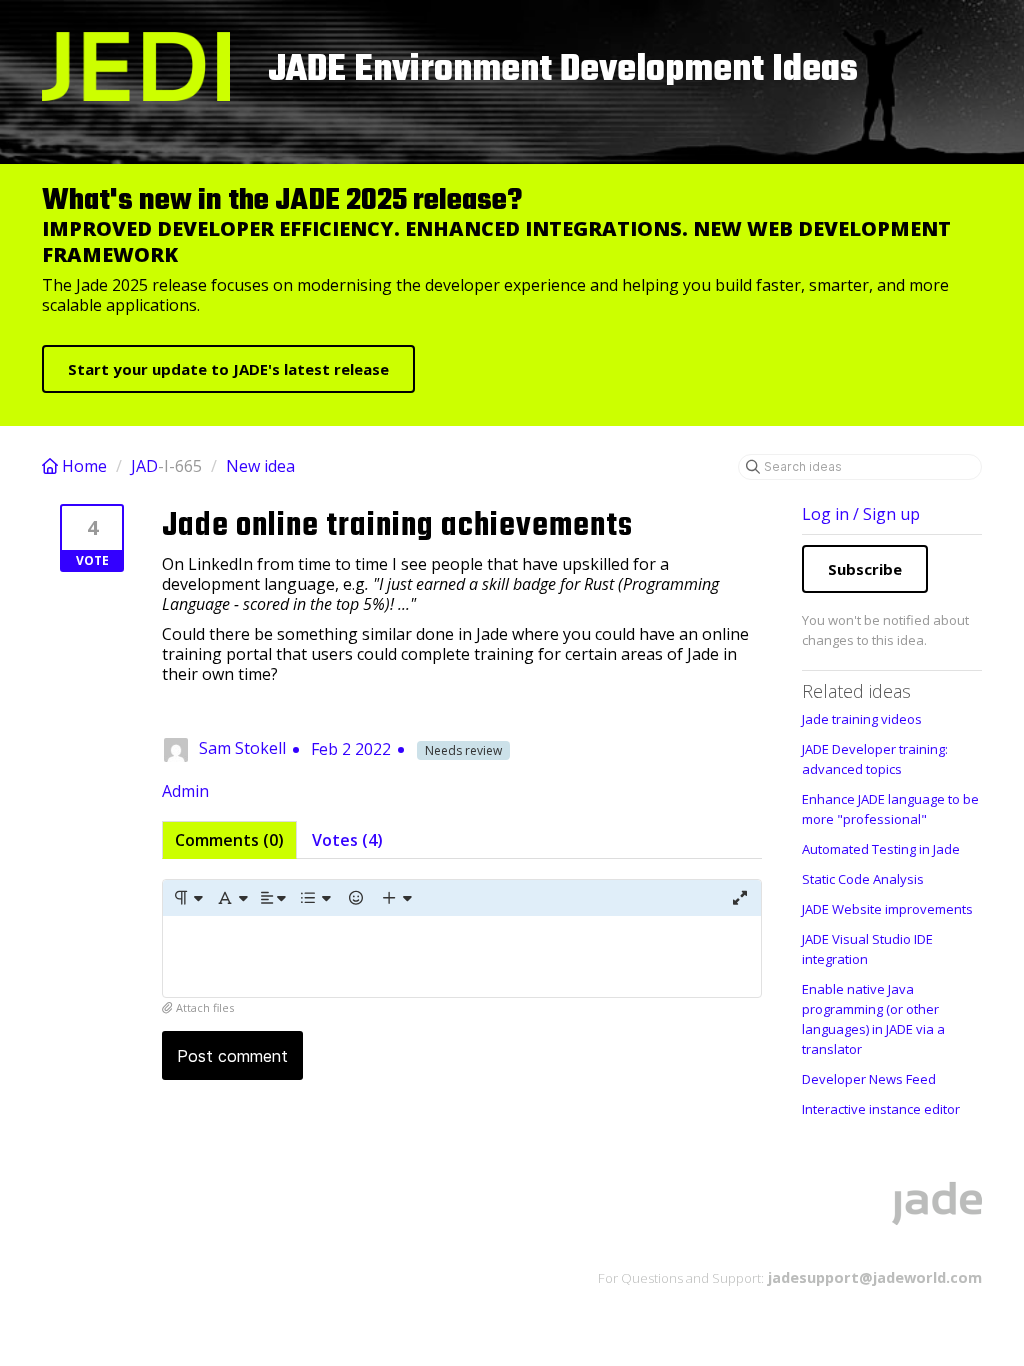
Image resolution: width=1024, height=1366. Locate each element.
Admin (185, 791)
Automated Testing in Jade (881, 849)
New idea (260, 466)
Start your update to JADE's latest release (228, 369)
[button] (187, 898)
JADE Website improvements (887, 909)
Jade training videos (862, 719)
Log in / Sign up (861, 514)
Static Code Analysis (863, 879)
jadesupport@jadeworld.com (873, 1277)
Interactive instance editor (881, 1109)
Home (84, 466)
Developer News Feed (869, 1079)
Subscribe (865, 569)
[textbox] (462, 956)
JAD (144, 466)
